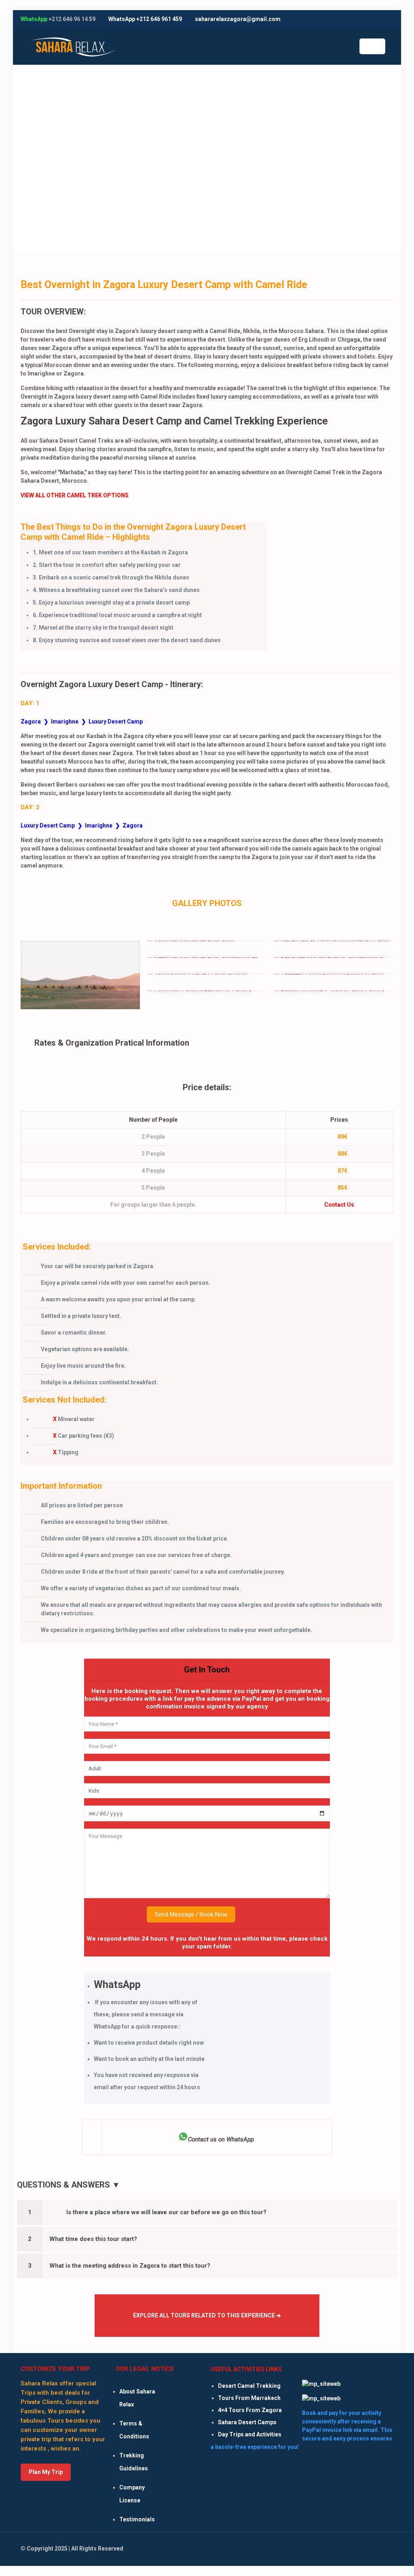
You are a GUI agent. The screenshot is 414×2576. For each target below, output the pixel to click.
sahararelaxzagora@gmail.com (238, 19)
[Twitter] (356, 19)
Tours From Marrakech (249, 2398)
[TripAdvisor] (389, 19)
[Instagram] (378, 19)
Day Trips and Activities (250, 2434)
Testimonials (137, 2519)
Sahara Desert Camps (247, 2422)
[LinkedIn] (367, 19)
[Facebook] (345, 19)
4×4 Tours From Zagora (250, 2410)
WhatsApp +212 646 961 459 (145, 19)
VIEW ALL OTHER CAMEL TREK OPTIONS (75, 495)
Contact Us (339, 1205)
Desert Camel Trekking (249, 2386)
